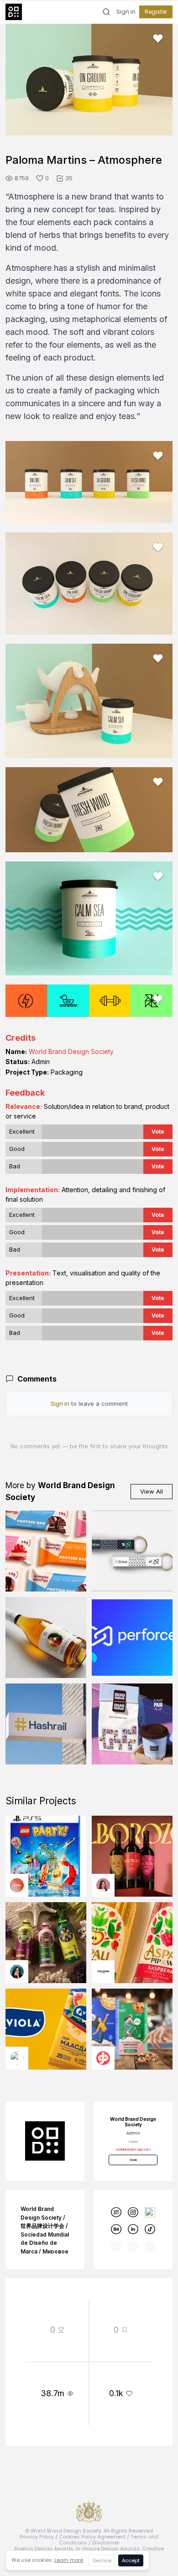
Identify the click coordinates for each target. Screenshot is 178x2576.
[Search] (106, 12)
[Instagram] (133, 2213)
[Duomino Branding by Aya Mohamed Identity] (132, 1724)
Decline (102, 2560)
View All (152, 1491)
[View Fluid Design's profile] (17, 1885)
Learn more (69, 2560)
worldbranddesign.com (133, 2149)
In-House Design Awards (108, 2549)
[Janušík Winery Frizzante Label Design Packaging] (46, 1638)
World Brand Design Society (71, 1051)
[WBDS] (116, 2213)
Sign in (126, 12)
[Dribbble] (150, 2213)
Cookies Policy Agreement (92, 2537)
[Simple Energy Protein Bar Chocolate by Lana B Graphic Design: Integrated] (46, 1551)
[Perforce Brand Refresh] (132, 1638)
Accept (131, 2560)
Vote (158, 1132)
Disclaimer (106, 2543)
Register (156, 12)
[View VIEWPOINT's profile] (17, 2058)
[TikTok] (150, 2229)
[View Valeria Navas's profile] (103, 1885)
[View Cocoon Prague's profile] (103, 1972)
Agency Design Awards (44, 2549)
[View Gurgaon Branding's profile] (103, 2058)
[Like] (158, 38)
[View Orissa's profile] (17, 1972)
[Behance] (116, 2229)
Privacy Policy (37, 2537)
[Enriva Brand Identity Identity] (132, 1551)
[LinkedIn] (133, 2229)
